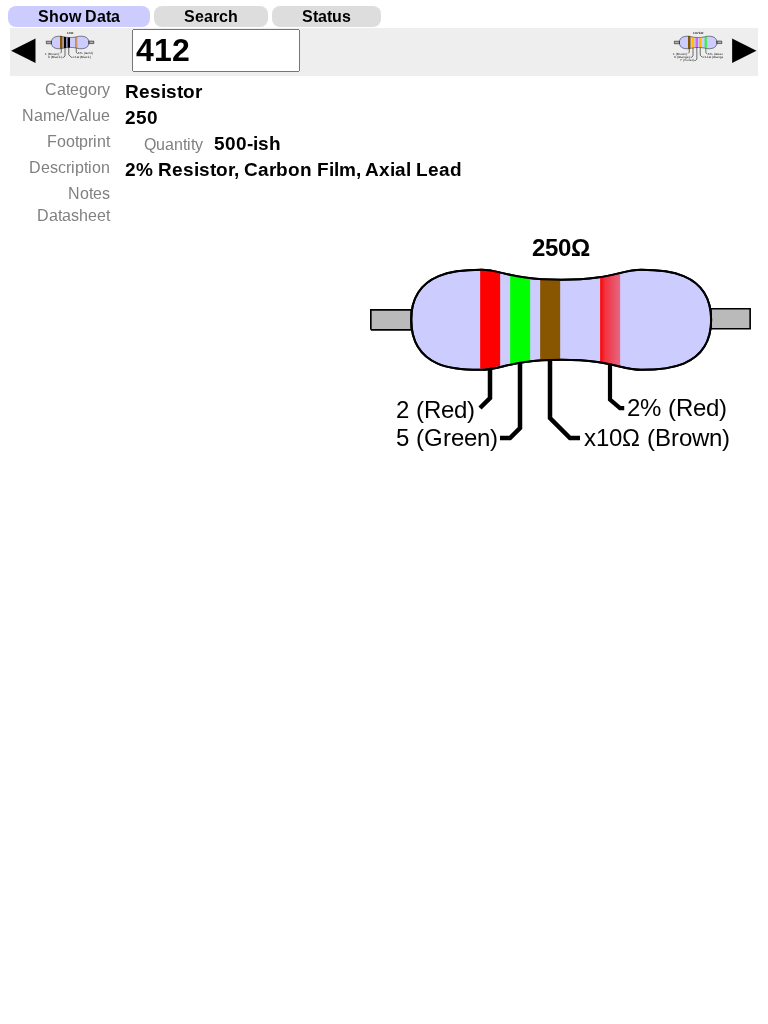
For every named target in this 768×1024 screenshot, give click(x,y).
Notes (89, 193)
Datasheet (73, 215)
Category (77, 89)
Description (69, 167)
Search (211, 16)
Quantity (173, 144)
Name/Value (66, 115)
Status (326, 16)
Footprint (78, 141)
